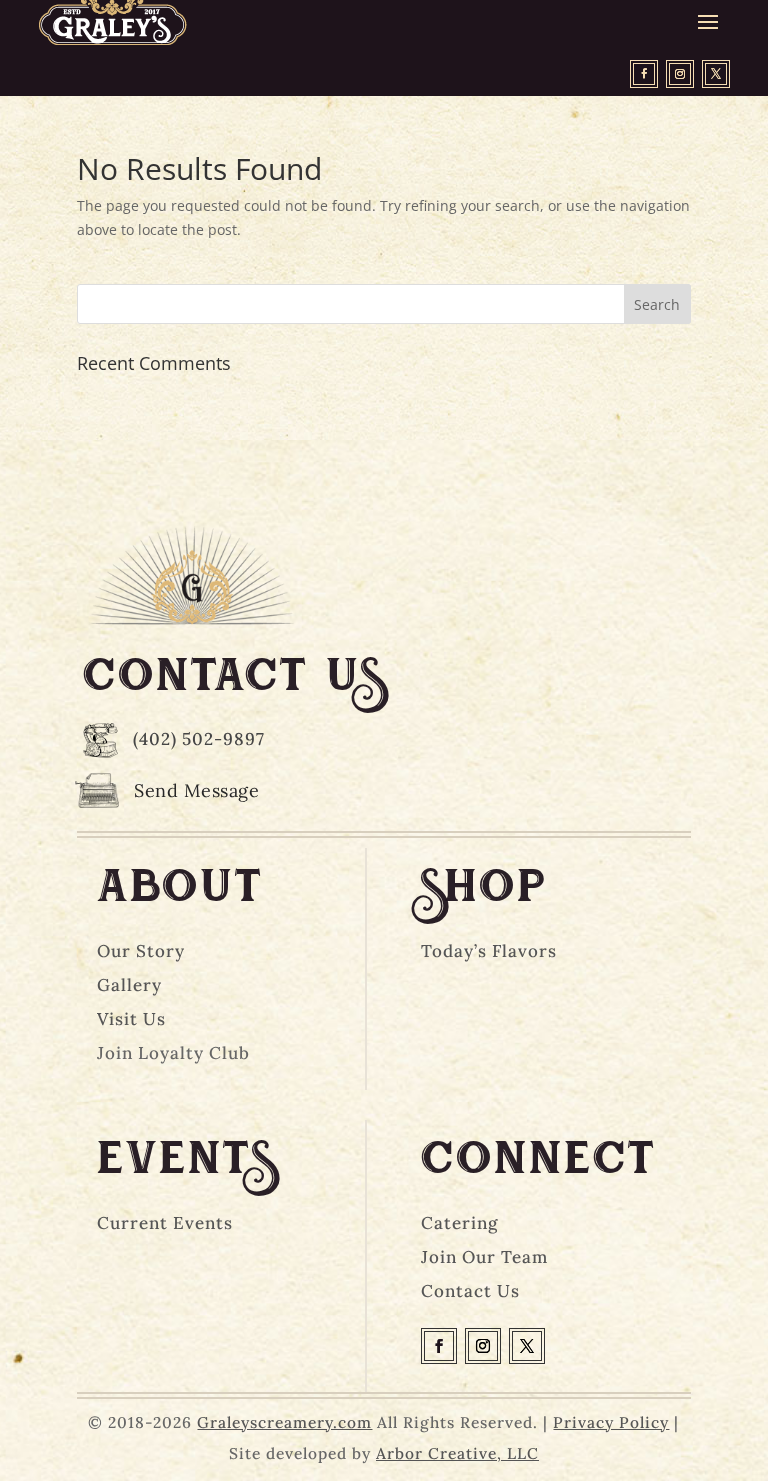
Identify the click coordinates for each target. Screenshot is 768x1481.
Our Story (141, 951)
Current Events (165, 1223)
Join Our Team (484, 1257)
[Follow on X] (716, 74)
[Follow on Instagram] (680, 74)
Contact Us (470, 1291)
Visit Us (131, 1019)
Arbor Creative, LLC (457, 1453)
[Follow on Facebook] (644, 74)
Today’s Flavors (489, 951)
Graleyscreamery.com (284, 1422)
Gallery (129, 985)
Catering (459, 1223)
